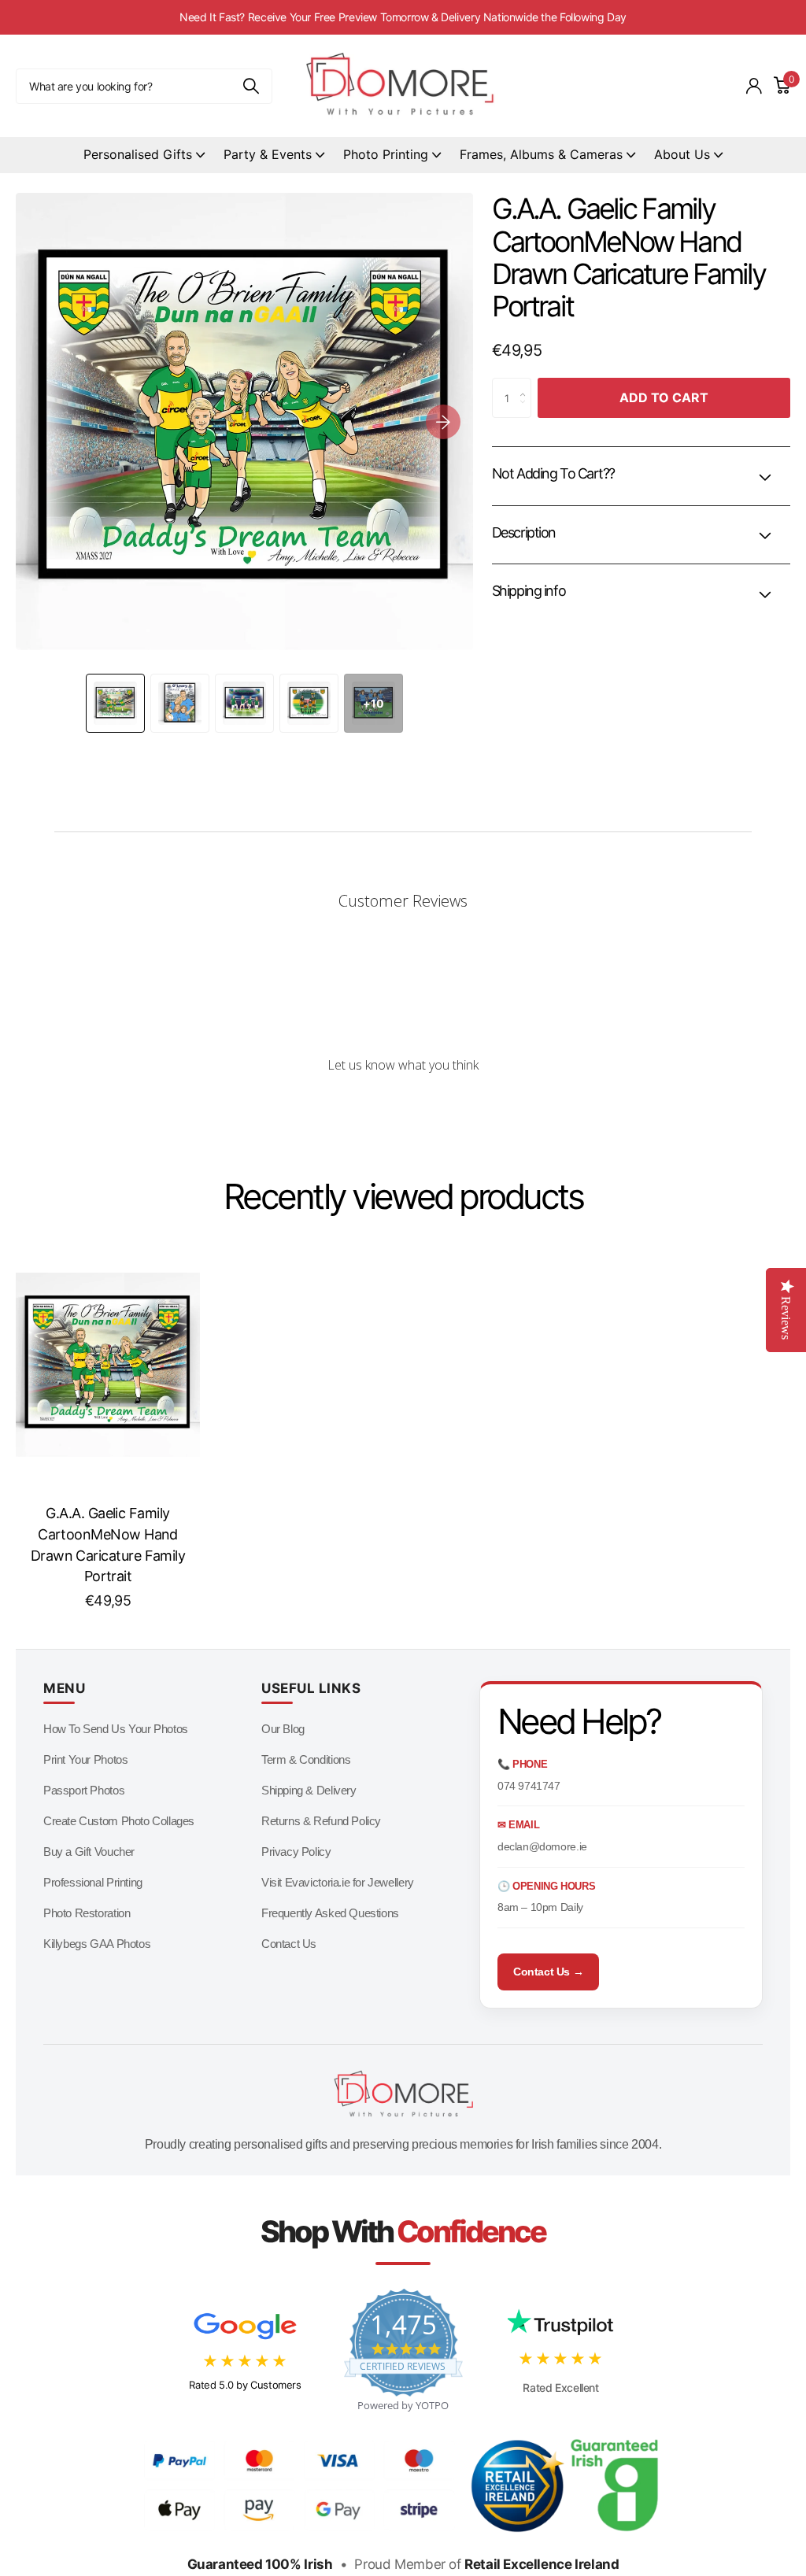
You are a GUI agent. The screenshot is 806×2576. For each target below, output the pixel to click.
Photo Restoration (87, 1913)
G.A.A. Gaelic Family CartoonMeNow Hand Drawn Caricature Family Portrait (108, 1545)
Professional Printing (93, 1882)
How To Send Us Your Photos (116, 1729)
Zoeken (251, 86)
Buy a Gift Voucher (89, 1852)
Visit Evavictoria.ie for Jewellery (338, 1882)
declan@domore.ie (542, 1846)
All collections (144, 155)
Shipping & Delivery (309, 1790)
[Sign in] (754, 86)
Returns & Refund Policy (321, 1821)
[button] (443, 421)
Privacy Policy (296, 1852)
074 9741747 (529, 1786)
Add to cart (664, 397)
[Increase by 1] (526, 384)
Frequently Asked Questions (330, 1913)
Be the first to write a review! (403, 1107)
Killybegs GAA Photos (97, 1944)
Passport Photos (84, 1790)
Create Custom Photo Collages (119, 1821)
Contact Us (289, 1944)
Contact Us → (548, 1972)
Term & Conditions (306, 1759)
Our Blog (283, 1729)
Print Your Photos (85, 1759)
